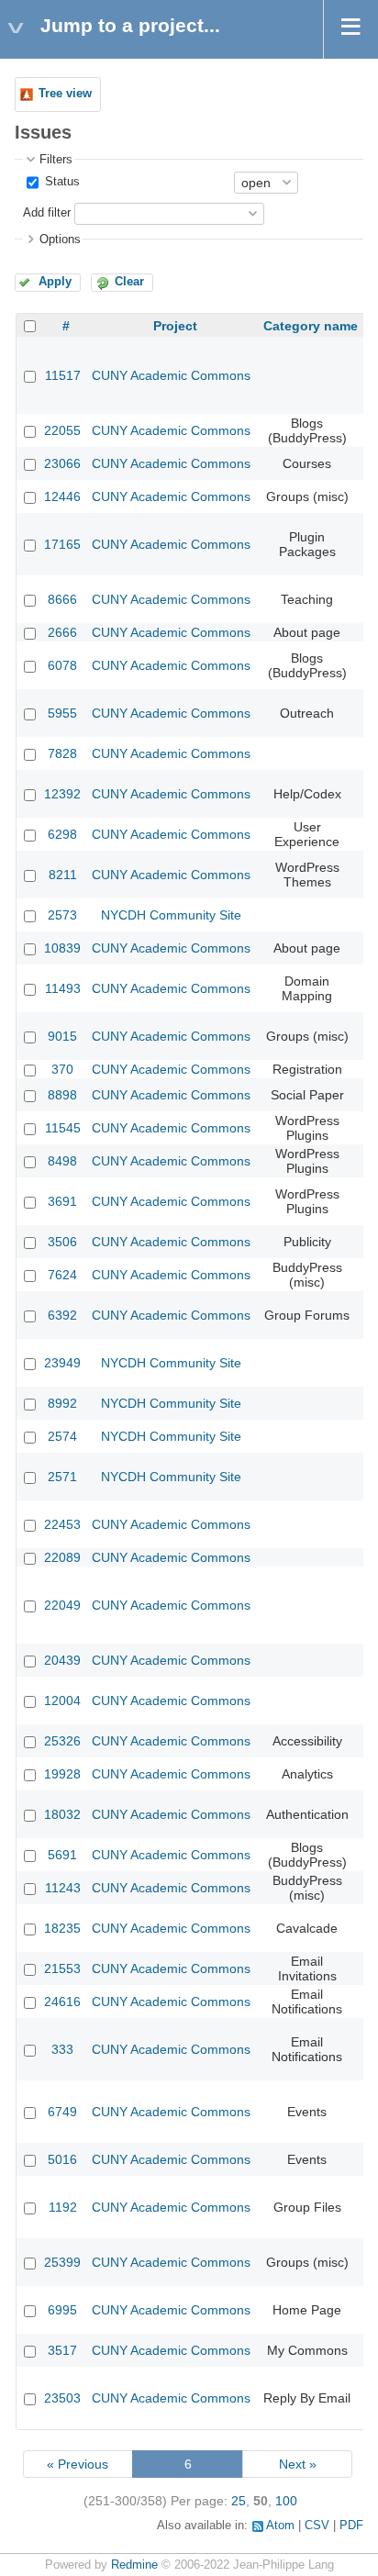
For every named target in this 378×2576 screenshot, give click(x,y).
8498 (62, 1161)
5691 (62, 1855)
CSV (317, 2526)
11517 (63, 375)
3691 (62, 1201)
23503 (62, 2398)
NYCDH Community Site (171, 915)
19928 (62, 1774)
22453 (62, 1524)
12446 (62, 496)
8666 (62, 599)
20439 (62, 1660)
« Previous (78, 2464)
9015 (62, 1036)
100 (286, 2501)
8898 (62, 1095)
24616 (62, 2002)
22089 (62, 1557)
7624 (62, 1275)
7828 (62, 753)
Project (175, 326)
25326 (62, 1741)
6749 (62, 2112)
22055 (62, 430)
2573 (62, 915)
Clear (129, 282)
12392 (62, 794)
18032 (62, 1814)
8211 (63, 875)
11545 (63, 1128)
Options (60, 240)
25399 (62, 2262)
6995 (62, 2310)
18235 (62, 1928)
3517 (62, 2350)
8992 (62, 1403)
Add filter (47, 213)
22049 (62, 1605)
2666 (62, 632)
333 (62, 2049)
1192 (63, 2207)
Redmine (134, 2565)
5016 (62, 2159)
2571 (62, 1477)
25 (239, 2501)
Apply (55, 282)
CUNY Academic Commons (171, 375)
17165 (62, 544)
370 (62, 1069)
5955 (62, 713)
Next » (298, 2464)
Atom (280, 2526)
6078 (62, 665)
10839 (62, 948)
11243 (63, 1888)
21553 (62, 1968)
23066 (62, 463)
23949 (62, 1363)
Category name (311, 326)
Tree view (65, 94)
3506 (62, 1242)
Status (61, 182)
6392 (62, 1315)
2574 (62, 1436)
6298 (62, 834)
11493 (63, 988)
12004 (62, 1701)
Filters (56, 160)
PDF (351, 2526)
